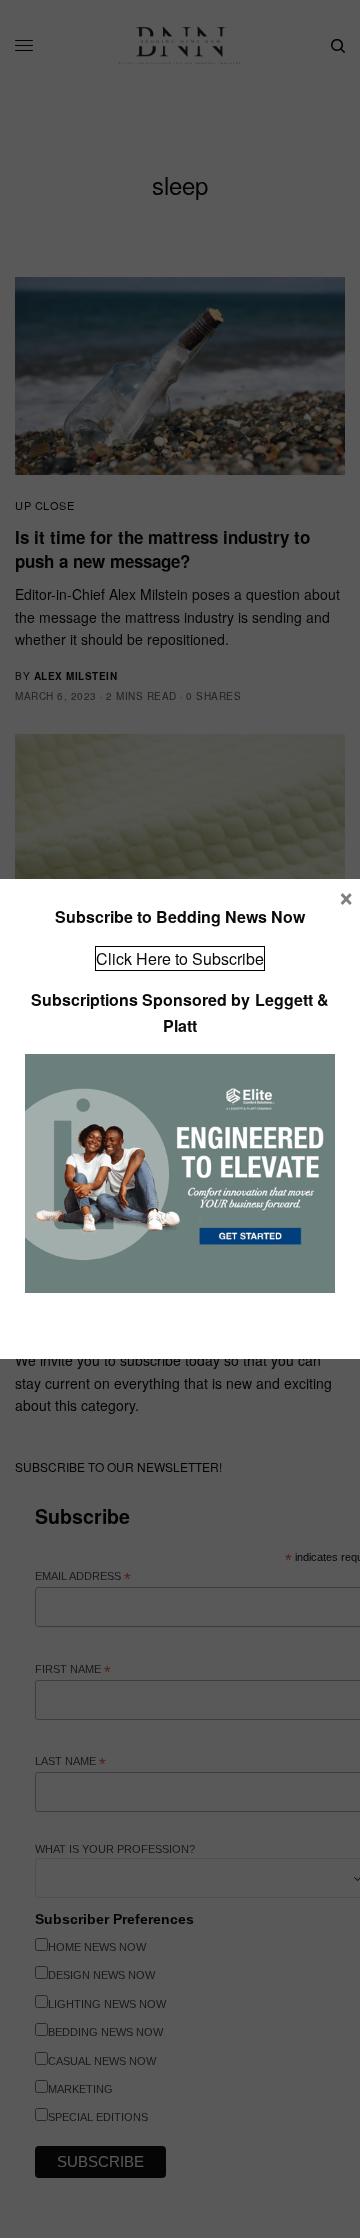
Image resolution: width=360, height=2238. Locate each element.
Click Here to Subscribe (180, 958)
